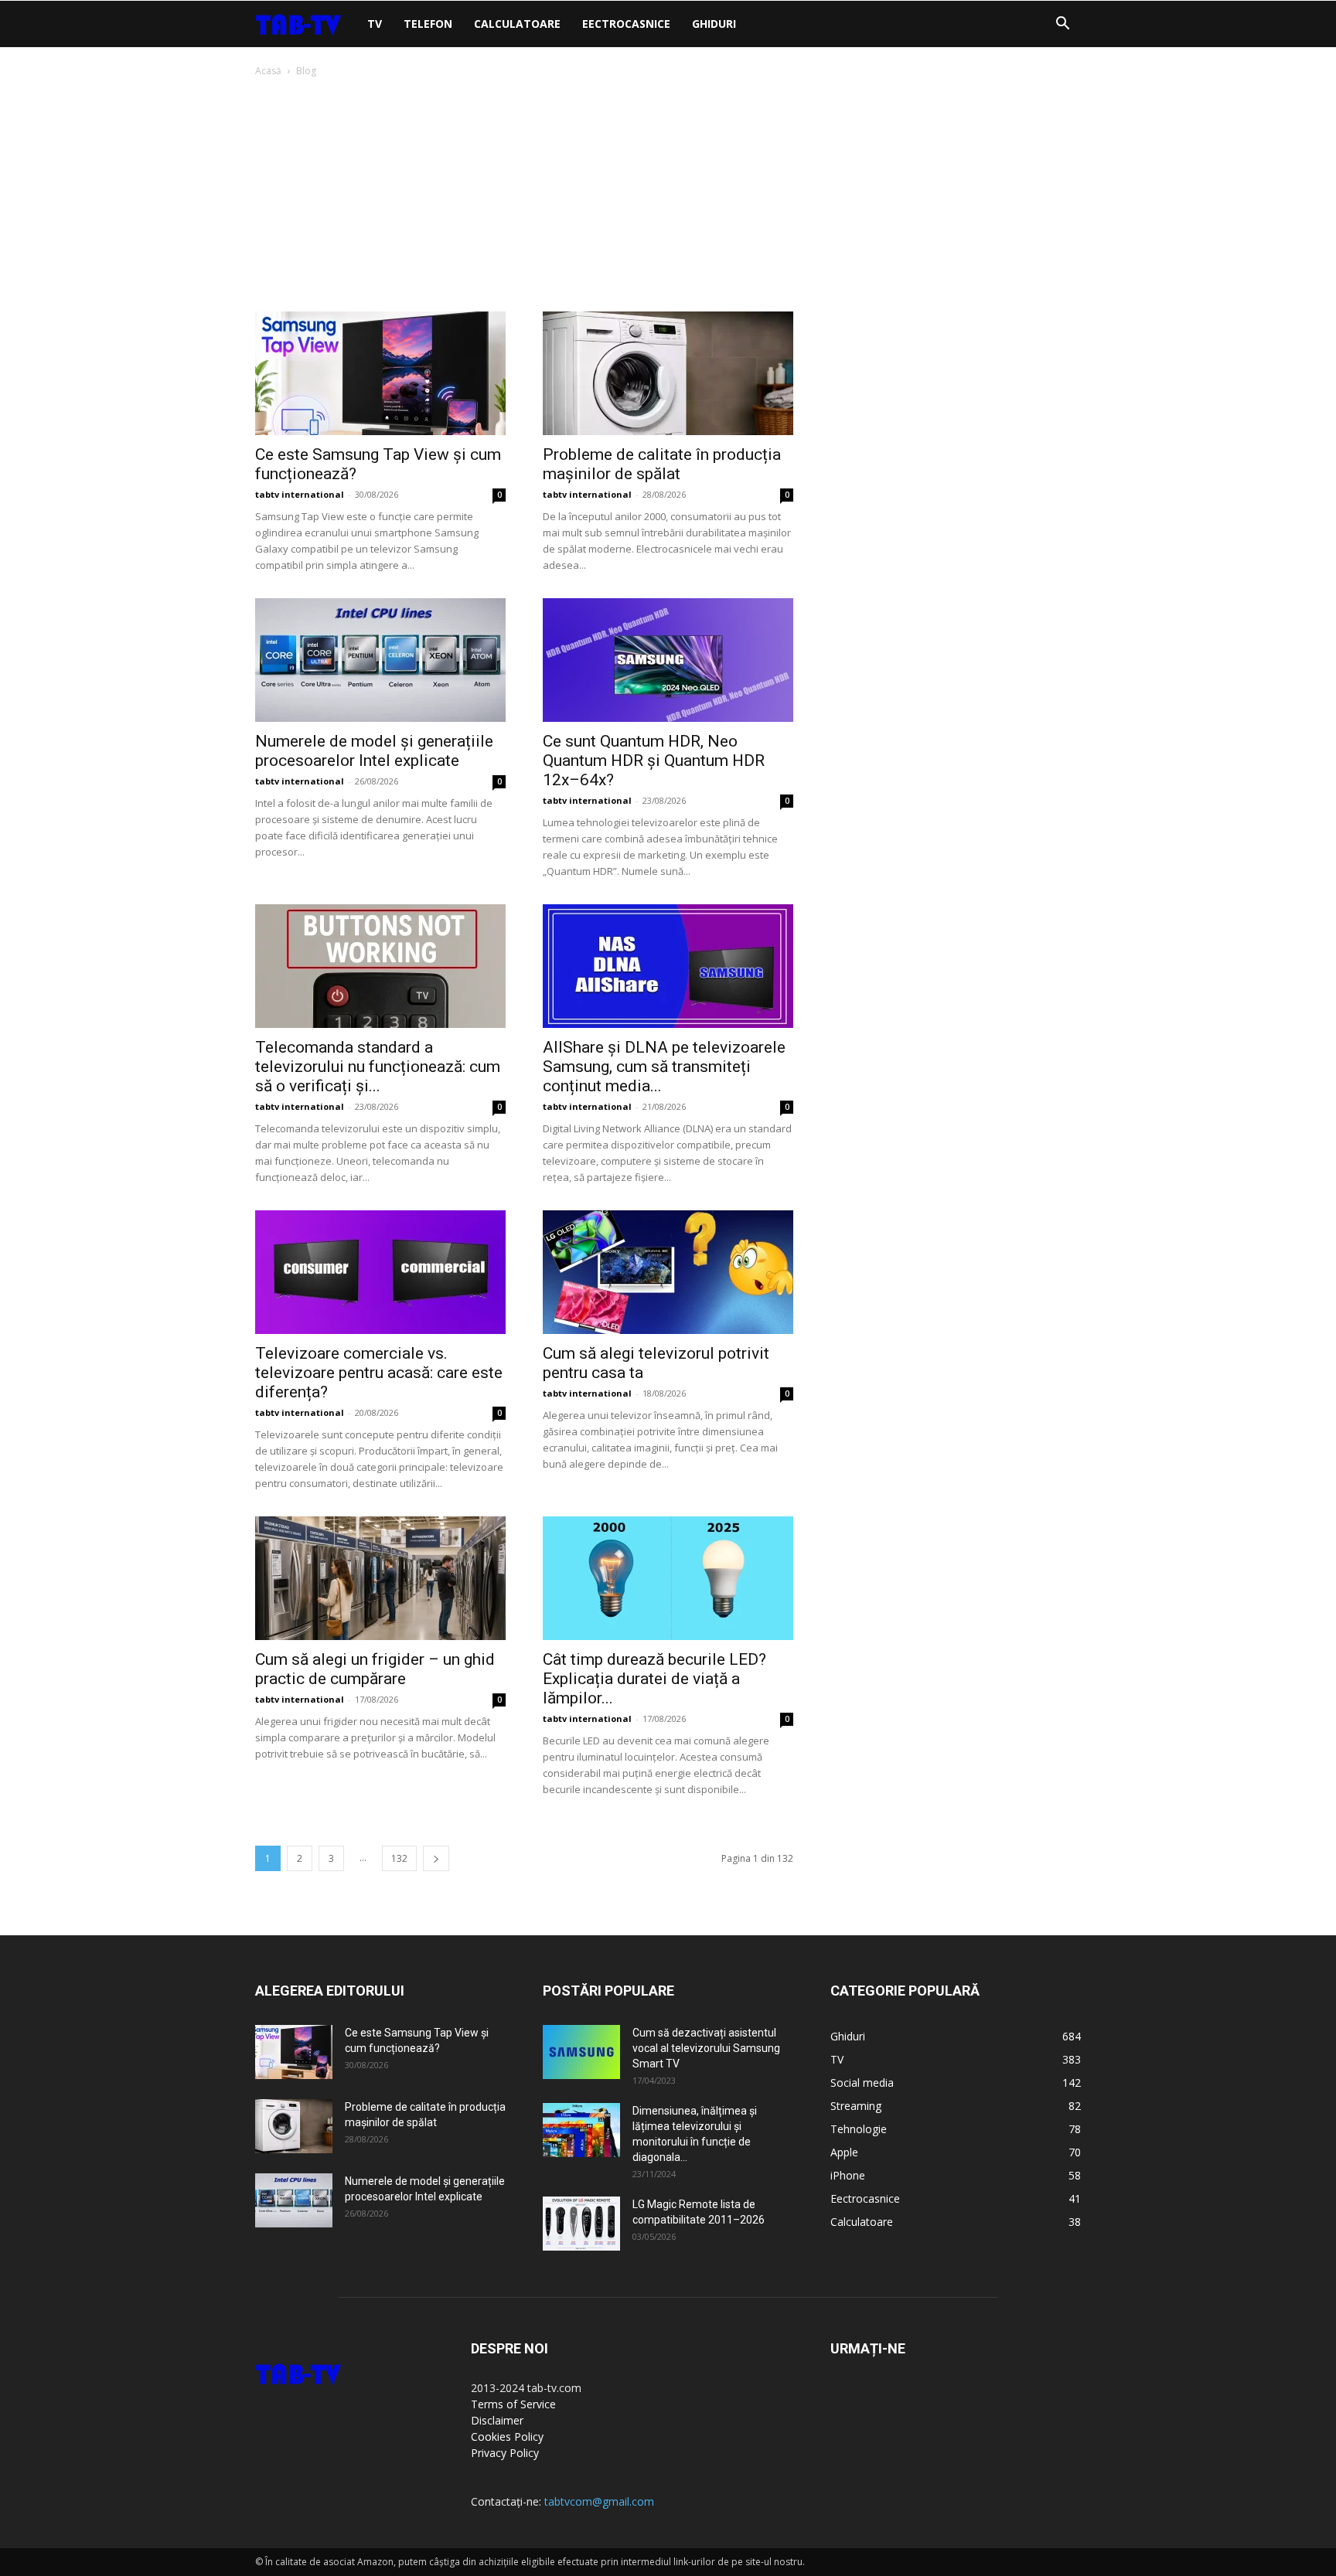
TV (375, 24)
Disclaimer (497, 2420)
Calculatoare (517, 24)
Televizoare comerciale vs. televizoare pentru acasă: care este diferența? (379, 1373)
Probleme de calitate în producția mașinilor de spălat (662, 464)
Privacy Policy (505, 2453)
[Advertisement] (668, 196)
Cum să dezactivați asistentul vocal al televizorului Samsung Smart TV (706, 2048)
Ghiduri (714, 24)
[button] (1062, 25)
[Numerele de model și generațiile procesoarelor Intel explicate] (380, 660)
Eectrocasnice (626, 24)
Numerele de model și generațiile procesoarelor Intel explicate (374, 751)
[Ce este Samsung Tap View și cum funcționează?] (380, 373)
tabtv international (300, 494)
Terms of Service (513, 2404)
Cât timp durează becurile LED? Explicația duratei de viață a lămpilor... (654, 1679)
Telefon (428, 24)
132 (399, 1858)
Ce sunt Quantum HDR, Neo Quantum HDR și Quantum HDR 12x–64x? (654, 761)
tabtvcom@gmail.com (599, 2501)
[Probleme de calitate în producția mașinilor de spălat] (668, 373)
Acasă (268, 71)
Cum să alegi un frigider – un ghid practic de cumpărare (375, 1669)
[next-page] (436, 1858)
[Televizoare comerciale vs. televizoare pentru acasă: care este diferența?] (380, 1272)
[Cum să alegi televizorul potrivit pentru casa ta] (668, 1272)
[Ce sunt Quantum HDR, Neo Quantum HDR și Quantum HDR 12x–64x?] (668, 660)
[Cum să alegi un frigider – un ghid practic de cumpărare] (380, 1578)
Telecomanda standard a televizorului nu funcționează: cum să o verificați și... (378, 1067)
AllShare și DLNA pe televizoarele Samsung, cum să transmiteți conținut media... (664, 1067)
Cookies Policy (507, 2436)
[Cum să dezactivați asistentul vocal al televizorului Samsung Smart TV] (581, 2052)
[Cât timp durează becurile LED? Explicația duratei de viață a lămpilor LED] (668, 1578)
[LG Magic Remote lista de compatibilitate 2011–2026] (581, 2224)
